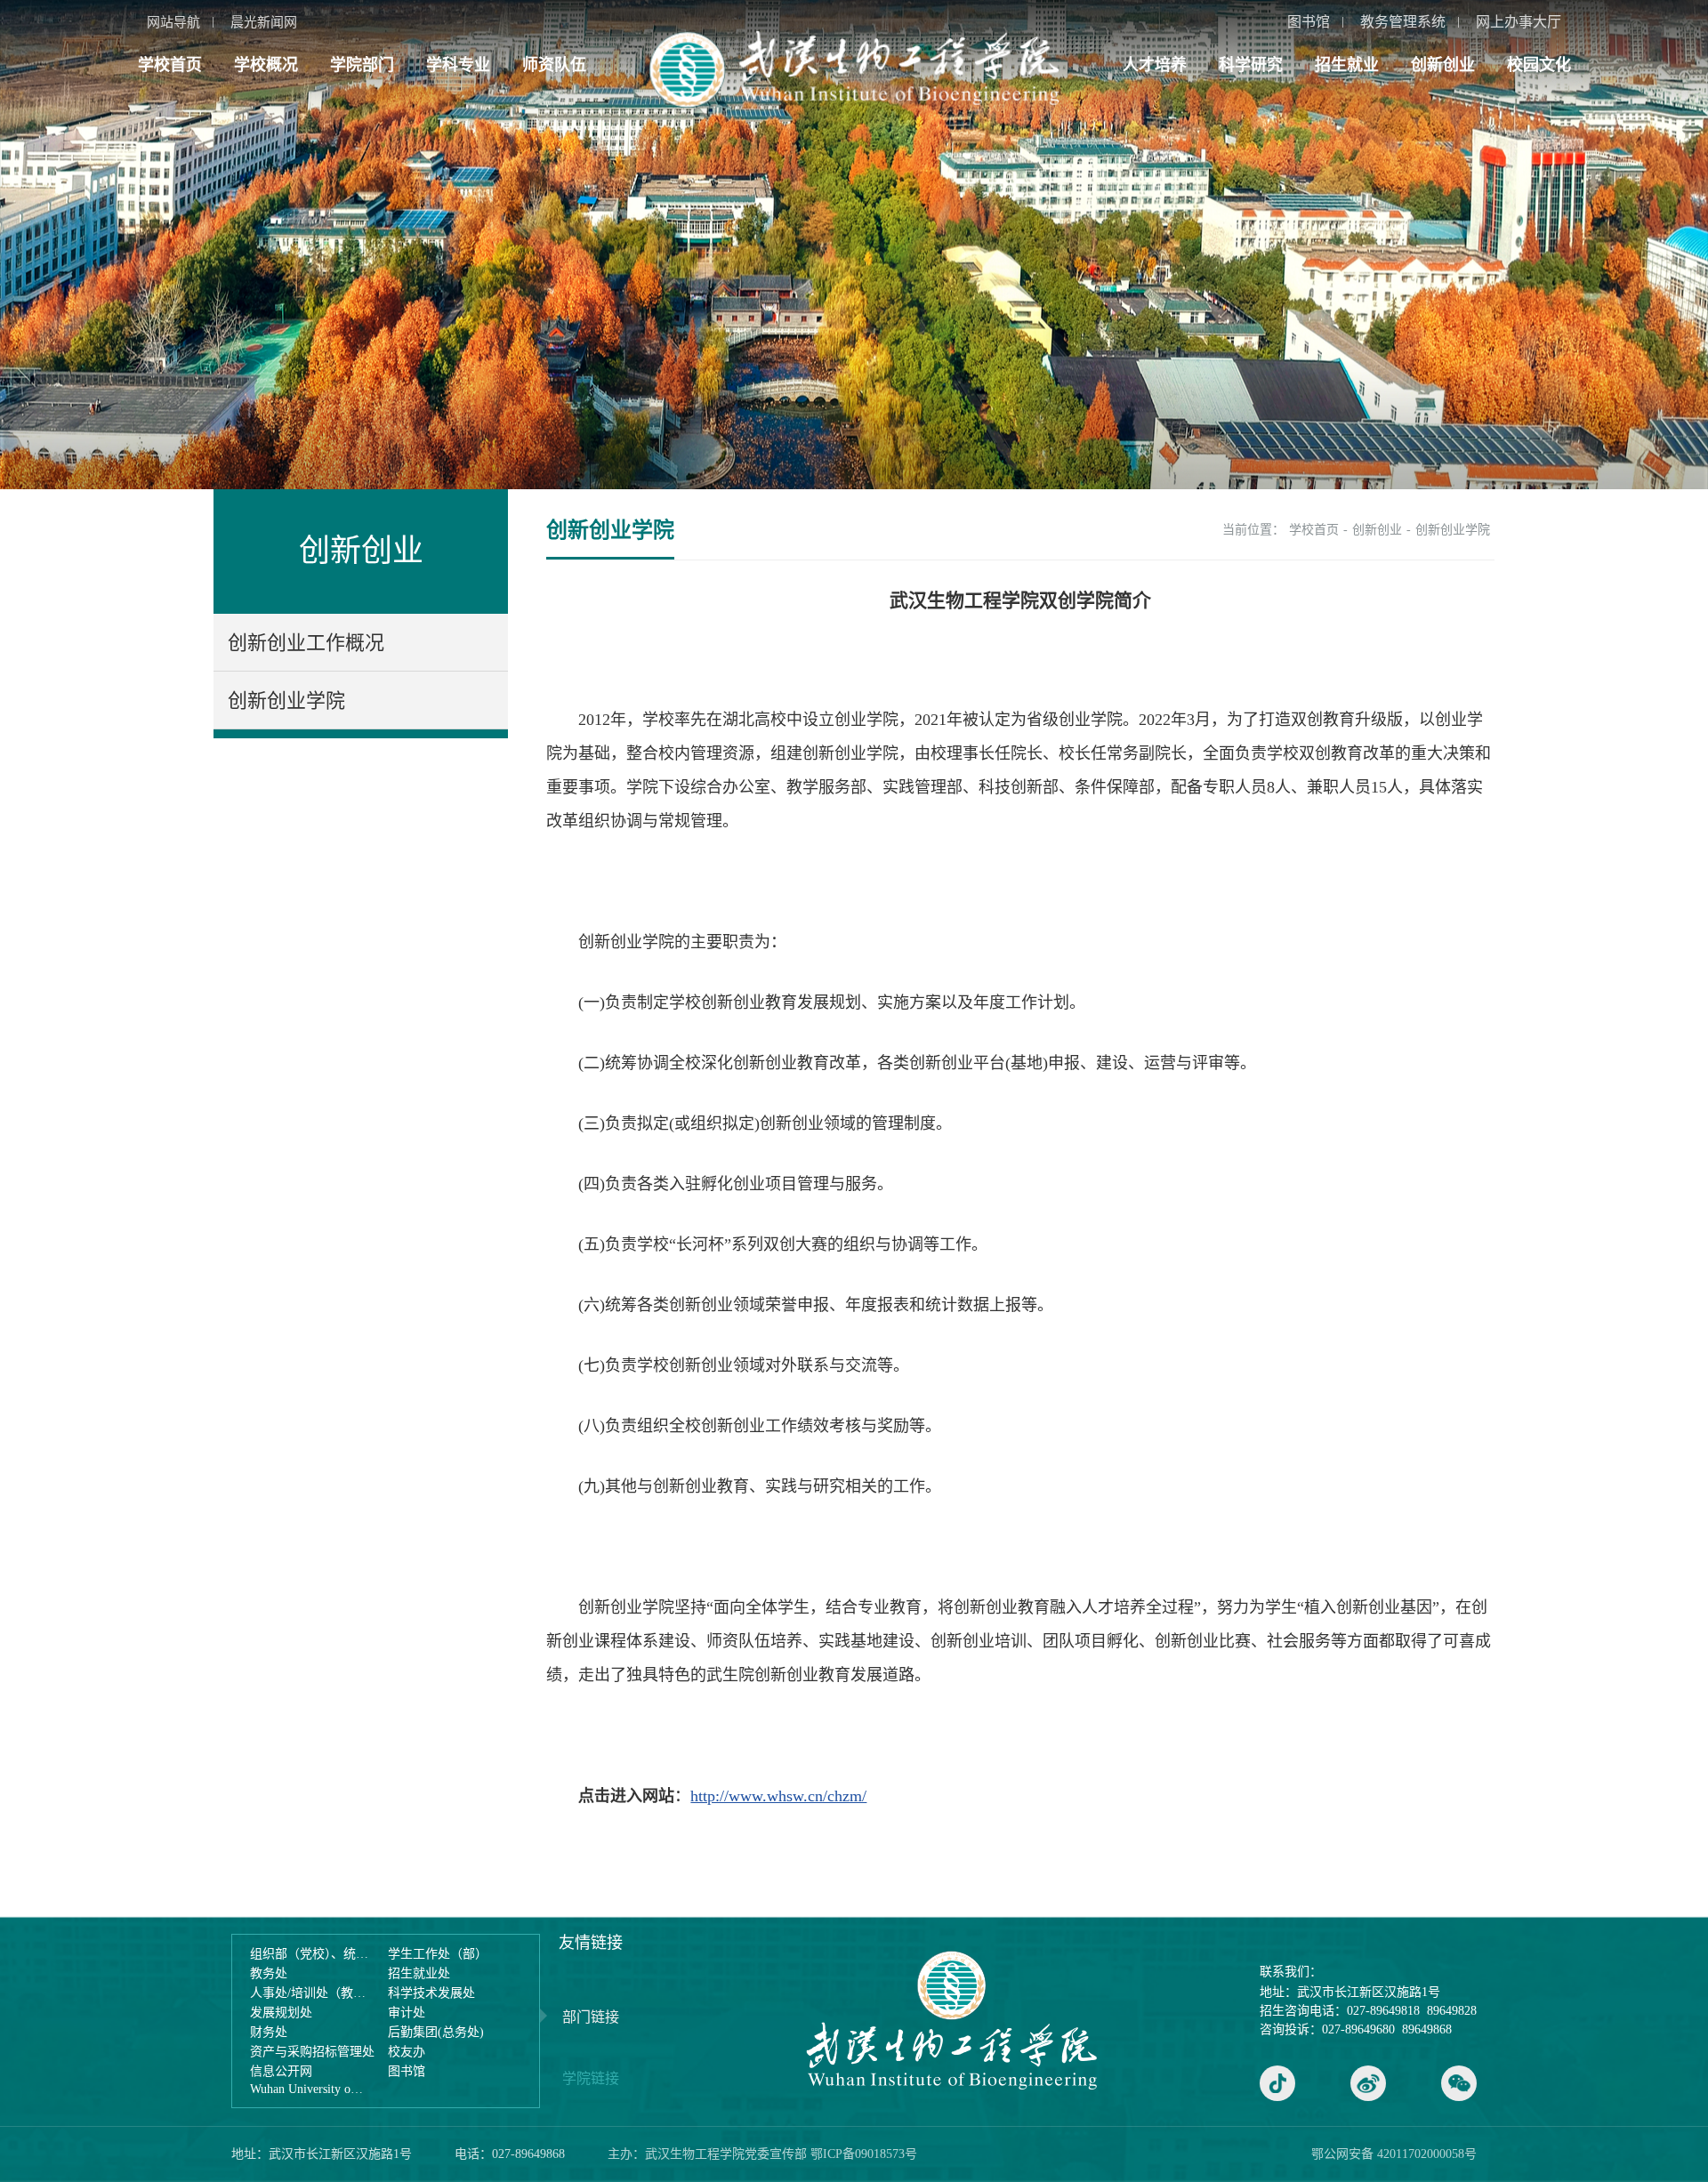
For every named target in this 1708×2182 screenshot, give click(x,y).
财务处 (269, 2032)
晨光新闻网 (264, 22)
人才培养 (1155, 65)
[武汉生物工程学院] (854, 69)
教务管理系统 (1403, 22)
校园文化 (1539, 65)
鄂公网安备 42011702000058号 (1394, 2154)
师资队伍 (554, 65)
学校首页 (170, 65)
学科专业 (458, 65)
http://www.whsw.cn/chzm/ (778, 1796)
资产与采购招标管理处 (312, 2052)
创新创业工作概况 (306, 643)
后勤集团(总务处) (436, 2032)
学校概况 (266, 65)
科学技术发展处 (431, 1993)
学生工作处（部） (438, 1954)
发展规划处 (281, 2013)
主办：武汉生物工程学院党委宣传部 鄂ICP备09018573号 (762, 2154)
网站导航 (173, 22)
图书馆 (1309, 22)
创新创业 (1443, 65)
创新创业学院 (286, 700)
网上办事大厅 (1519, 22)
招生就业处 (419, 1973)
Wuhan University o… (306, 2089)
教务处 (269, 1973)
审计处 (407, 2013)
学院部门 (362, 65)
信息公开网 (281, 2071)
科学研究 (1251, 65)
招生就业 (1347, 65)
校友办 (407, 2052)
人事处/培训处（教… (308, 1993)
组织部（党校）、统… (309, 1954)
